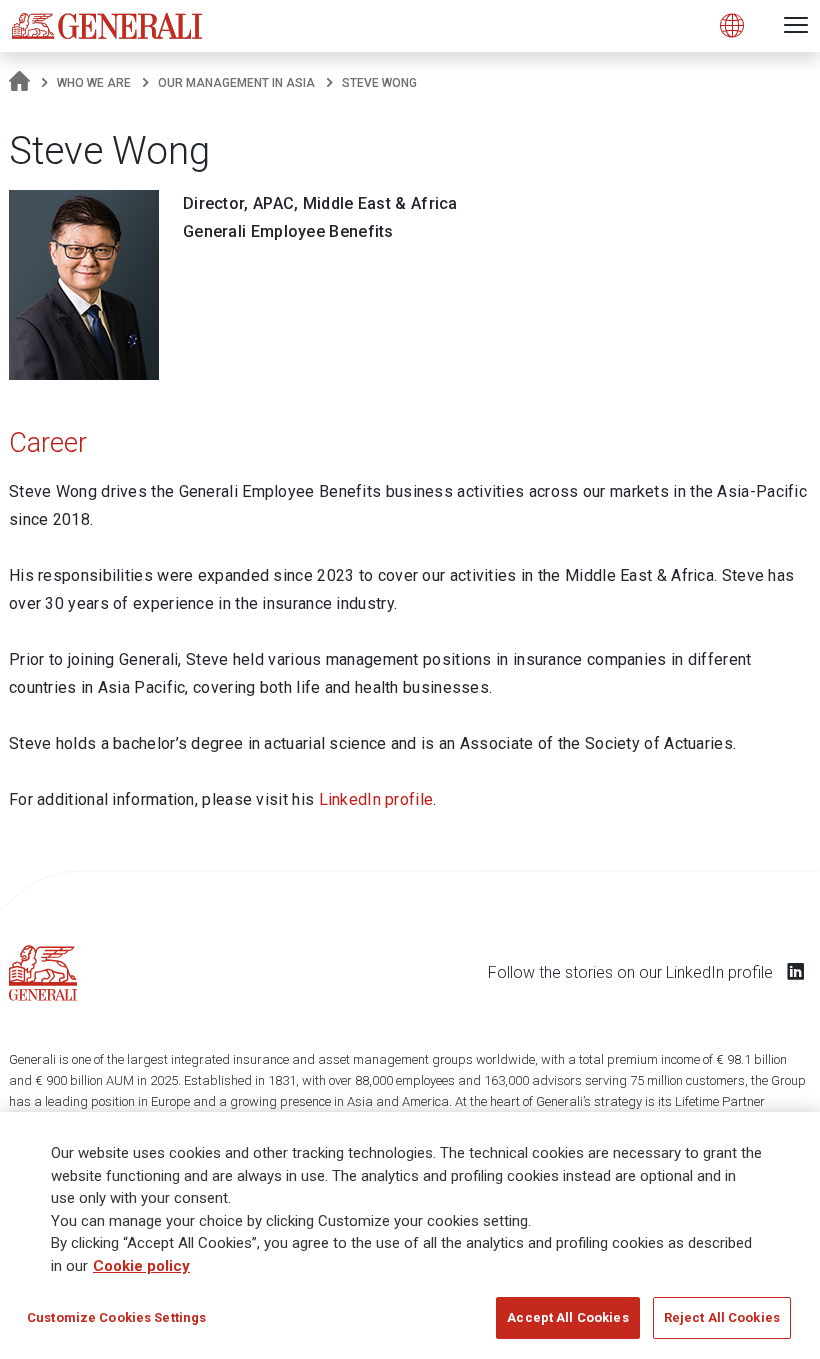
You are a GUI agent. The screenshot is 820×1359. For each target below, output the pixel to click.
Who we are (94, 83)
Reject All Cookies (722, 1317)
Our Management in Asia (236, 83)
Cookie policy (141, 1266)
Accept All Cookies (567, 1317)
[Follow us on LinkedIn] (796, 971)
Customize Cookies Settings (116, 1317)
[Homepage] (19, 83)
